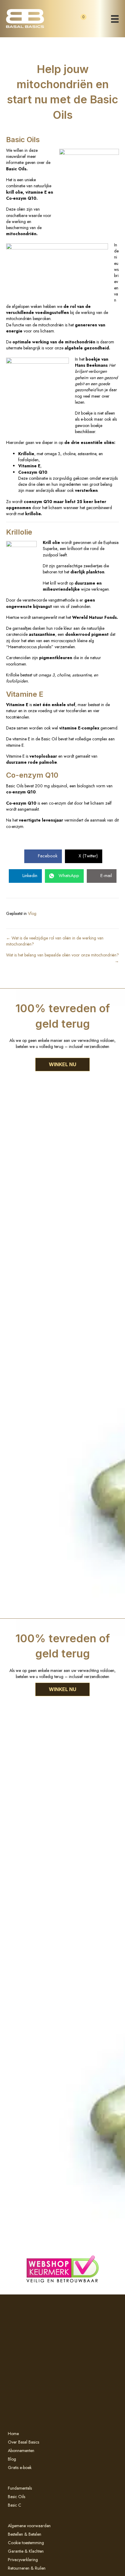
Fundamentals (20, 2488)
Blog (12, 2459)
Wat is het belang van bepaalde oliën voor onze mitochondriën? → (62, 958)
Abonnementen (21, 2451)
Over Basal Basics (24, 2442)
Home (13, 2434)
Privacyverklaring (23, 2560)
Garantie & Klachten (26, 2551)
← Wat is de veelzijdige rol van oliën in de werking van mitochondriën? (55, 941)
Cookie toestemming (26, 2543)
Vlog (32, 913)
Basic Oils (17, 2497)
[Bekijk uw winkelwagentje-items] (78, 22)
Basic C (15, 2505)
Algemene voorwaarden (29, 2526)
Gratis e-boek (20, 2468)
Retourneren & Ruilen (27, 2568)
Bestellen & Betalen (25, 2534)
